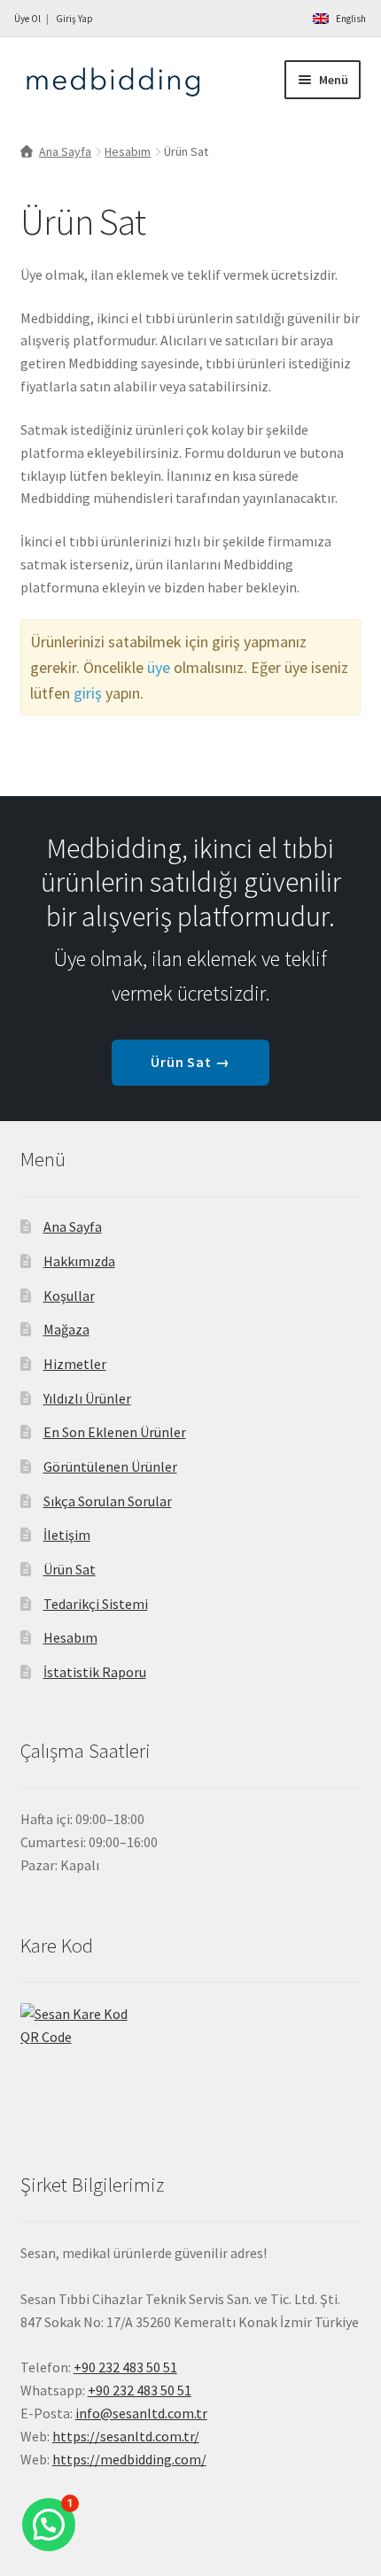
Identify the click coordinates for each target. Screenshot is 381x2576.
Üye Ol (27, 19)
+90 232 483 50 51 (140, 2390)
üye (159, 667)
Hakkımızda (79, 1261)
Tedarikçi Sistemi (96, 1604)
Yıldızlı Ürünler (87, 1398)
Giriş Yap (74, 19)
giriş (88, 693)
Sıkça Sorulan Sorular (108, 1501)
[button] (49, 2525)
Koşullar (69, 1296)
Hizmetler (75, 1364)
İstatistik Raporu (95, 1672)
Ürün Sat (70, 1569)
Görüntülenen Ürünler (110, 1466)
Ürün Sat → (191, 1062)
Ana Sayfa (65, 151)
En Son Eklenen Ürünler (115, 1432)
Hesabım (128, 151)
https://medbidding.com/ (129, 2459)
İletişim (67, 1535)
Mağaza (66, 1329)
